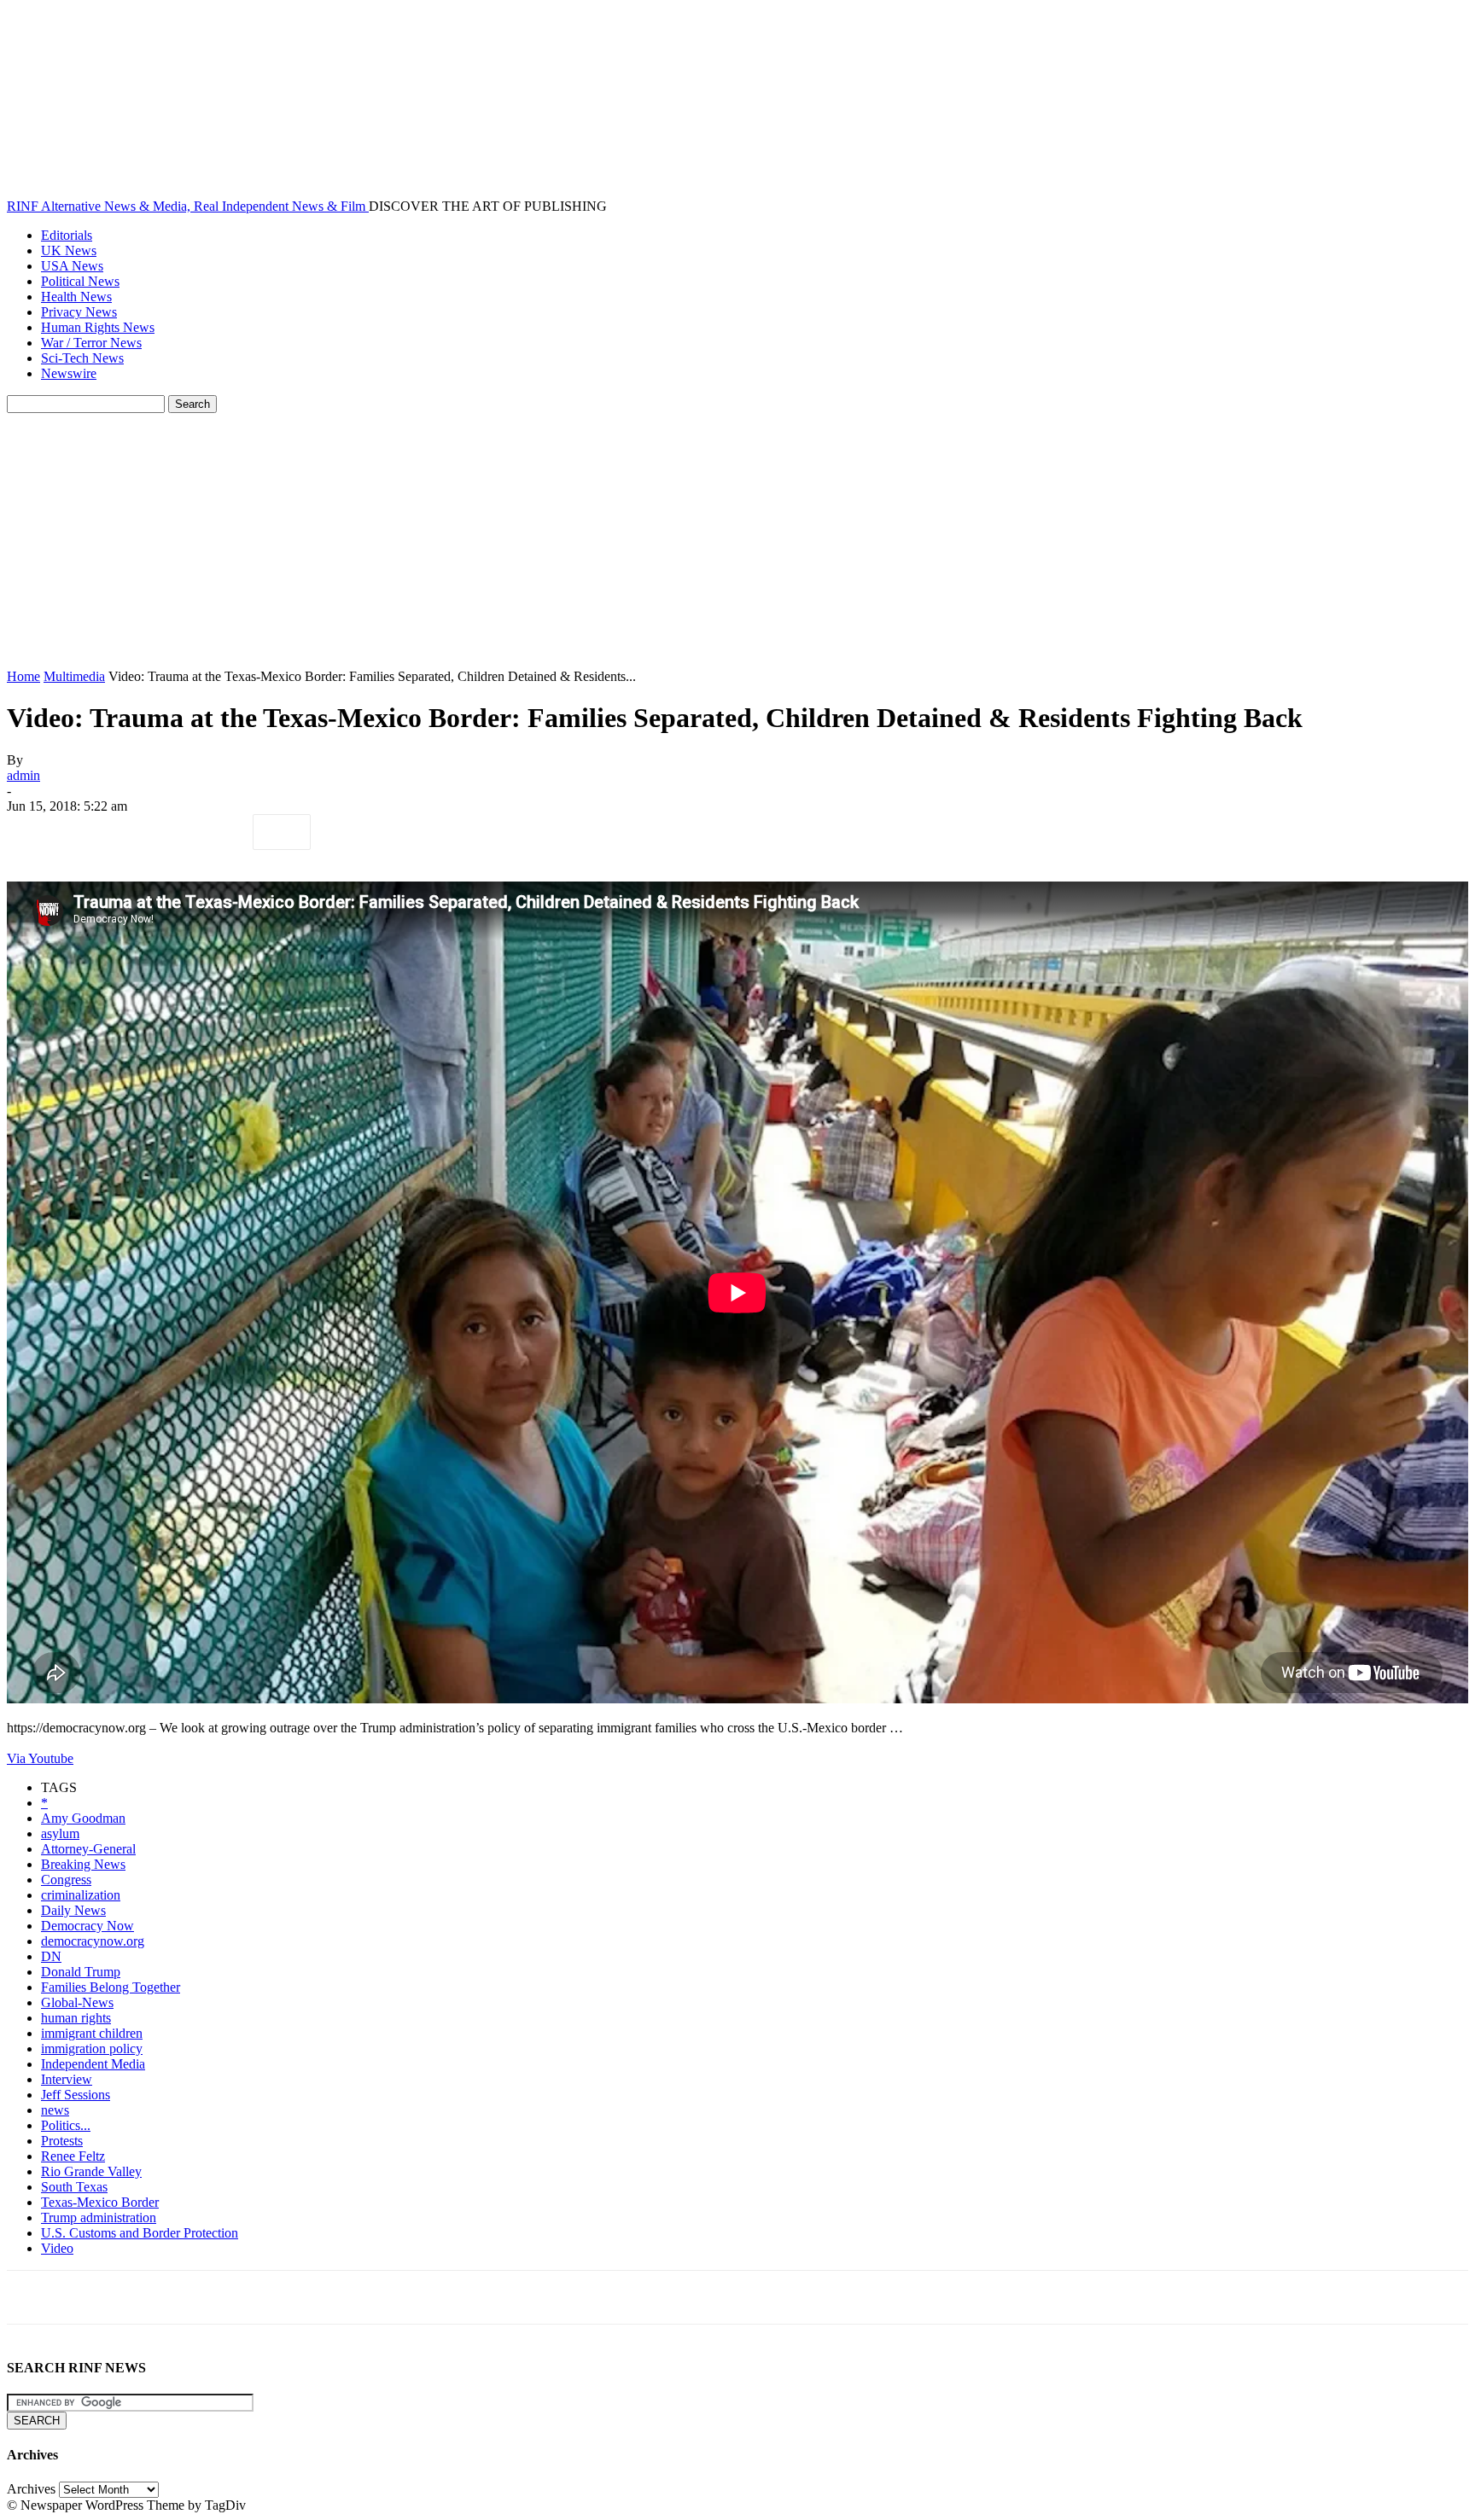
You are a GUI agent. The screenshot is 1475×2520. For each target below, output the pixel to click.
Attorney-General (88, 1849)
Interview (67, 2079)
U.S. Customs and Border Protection (140, 2233)
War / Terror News (91, 343)
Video (57, 2248)
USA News (72, 266)
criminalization (81, 1895)
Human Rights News (98, 327)
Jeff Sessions (76, 2095)
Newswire (69, 373)
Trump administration (99, 2217)
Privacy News (79, 312)
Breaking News (83, 1864)
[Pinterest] (158, 832)
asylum (60, 1833)
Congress (66, 1880)
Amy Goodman (83, 1818)
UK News (69, 250)
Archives (31, 2489)
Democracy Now (87, 1926)
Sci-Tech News (82, 358)
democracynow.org (93, 1941)
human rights (76, 2018)
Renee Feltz (73, 2156)
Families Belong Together (111, 1987)
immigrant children (92, 2033)
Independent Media (93, 2064)
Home (23, 676)
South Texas (74, 2187)
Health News (76, 297)
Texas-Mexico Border (100, 2202)
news (55, 2110)
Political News (80, 281)
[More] (282, 832)
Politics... (66, 2125)
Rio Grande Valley (91, 2171)
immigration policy (92, 2049)
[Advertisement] (737, 541)
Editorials (67, 235)
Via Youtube (40, 1758)
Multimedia (74, 676)
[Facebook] (35, 832)
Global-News (77, 2002)
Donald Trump (81, 1972)
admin (23, 775)
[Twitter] (96, 832)
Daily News (73, 1910)
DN (51, 1956)
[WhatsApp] (219, 832)
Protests (62, 2141)
